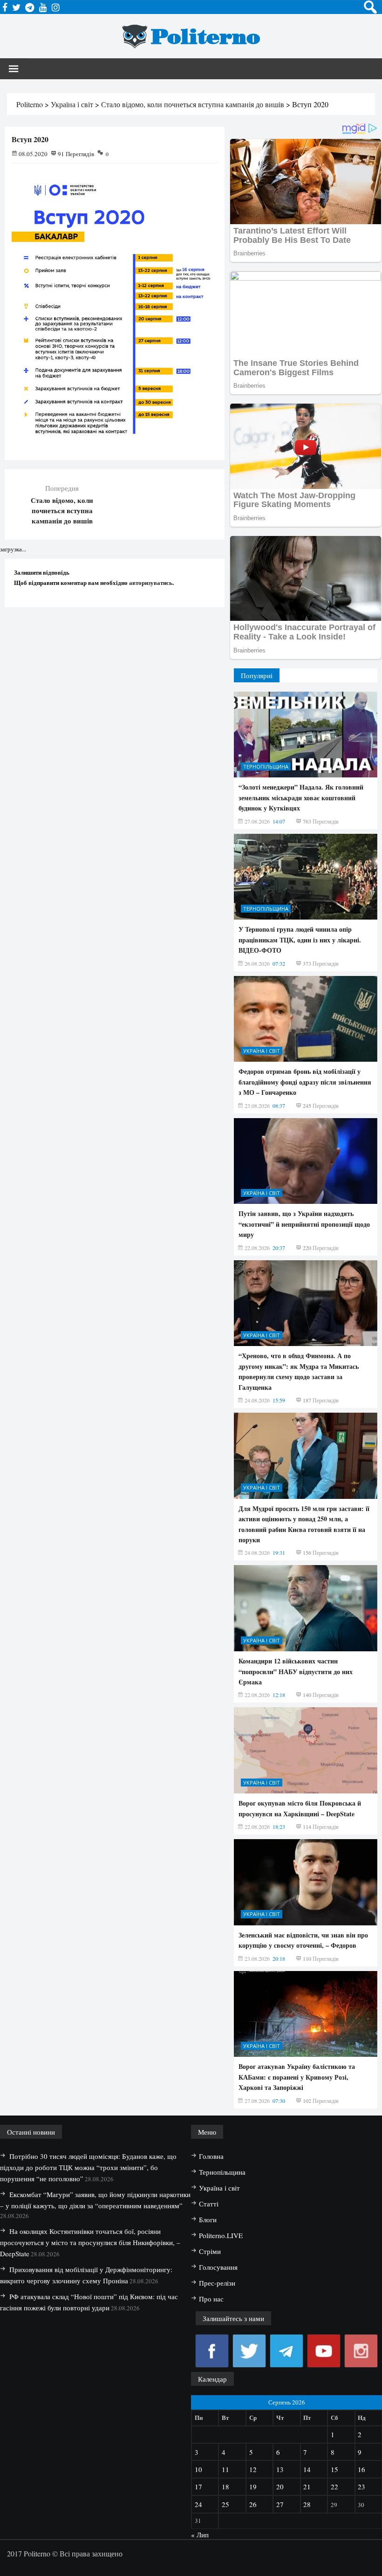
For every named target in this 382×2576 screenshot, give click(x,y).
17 (198, 2487)
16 (362, 2469)
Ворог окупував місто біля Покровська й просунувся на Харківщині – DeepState (300, 1808)
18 (225, 2487)
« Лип (200, 2535)
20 (280, 2487)
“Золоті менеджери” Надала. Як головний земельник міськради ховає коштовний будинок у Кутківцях (301, 797)
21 (307, 2487)
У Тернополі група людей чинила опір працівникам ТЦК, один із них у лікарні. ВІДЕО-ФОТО (300, 940)
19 (253, 2487)
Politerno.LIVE (221, 2235)
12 (253, 2469)
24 (198, 2504)
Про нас (211, 2299)
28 (307, 2504)
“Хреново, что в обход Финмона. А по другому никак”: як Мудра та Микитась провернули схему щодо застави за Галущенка (299, 1371)
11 (225, 2469)
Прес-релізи (217, 2283)
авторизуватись (151, 582)
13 (280, 2469)
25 (225, 2504)
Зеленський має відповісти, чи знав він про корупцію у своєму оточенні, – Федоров (303, 1940)
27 (280, 2504)
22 (334, 2487)
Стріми (210, 2251)
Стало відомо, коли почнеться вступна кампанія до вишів (62, 510)
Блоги (208, 2219)
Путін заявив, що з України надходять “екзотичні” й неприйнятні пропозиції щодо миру (304, 1224)
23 (362, 2487)
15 (334, 2469)
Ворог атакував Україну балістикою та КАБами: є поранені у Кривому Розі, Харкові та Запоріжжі (297, 2077)
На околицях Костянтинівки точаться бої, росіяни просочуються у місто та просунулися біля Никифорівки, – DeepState (90, 2242)
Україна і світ (262, 1051)
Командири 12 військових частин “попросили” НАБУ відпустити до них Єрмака (296, 1671)
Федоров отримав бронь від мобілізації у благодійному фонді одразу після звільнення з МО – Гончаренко (305, 1082)
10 (198, 2469)
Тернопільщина (266, 766)
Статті (209, 2204)
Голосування (218, 2267)
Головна (211, 2156)
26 (253, 2504)
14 (307, 2469)
